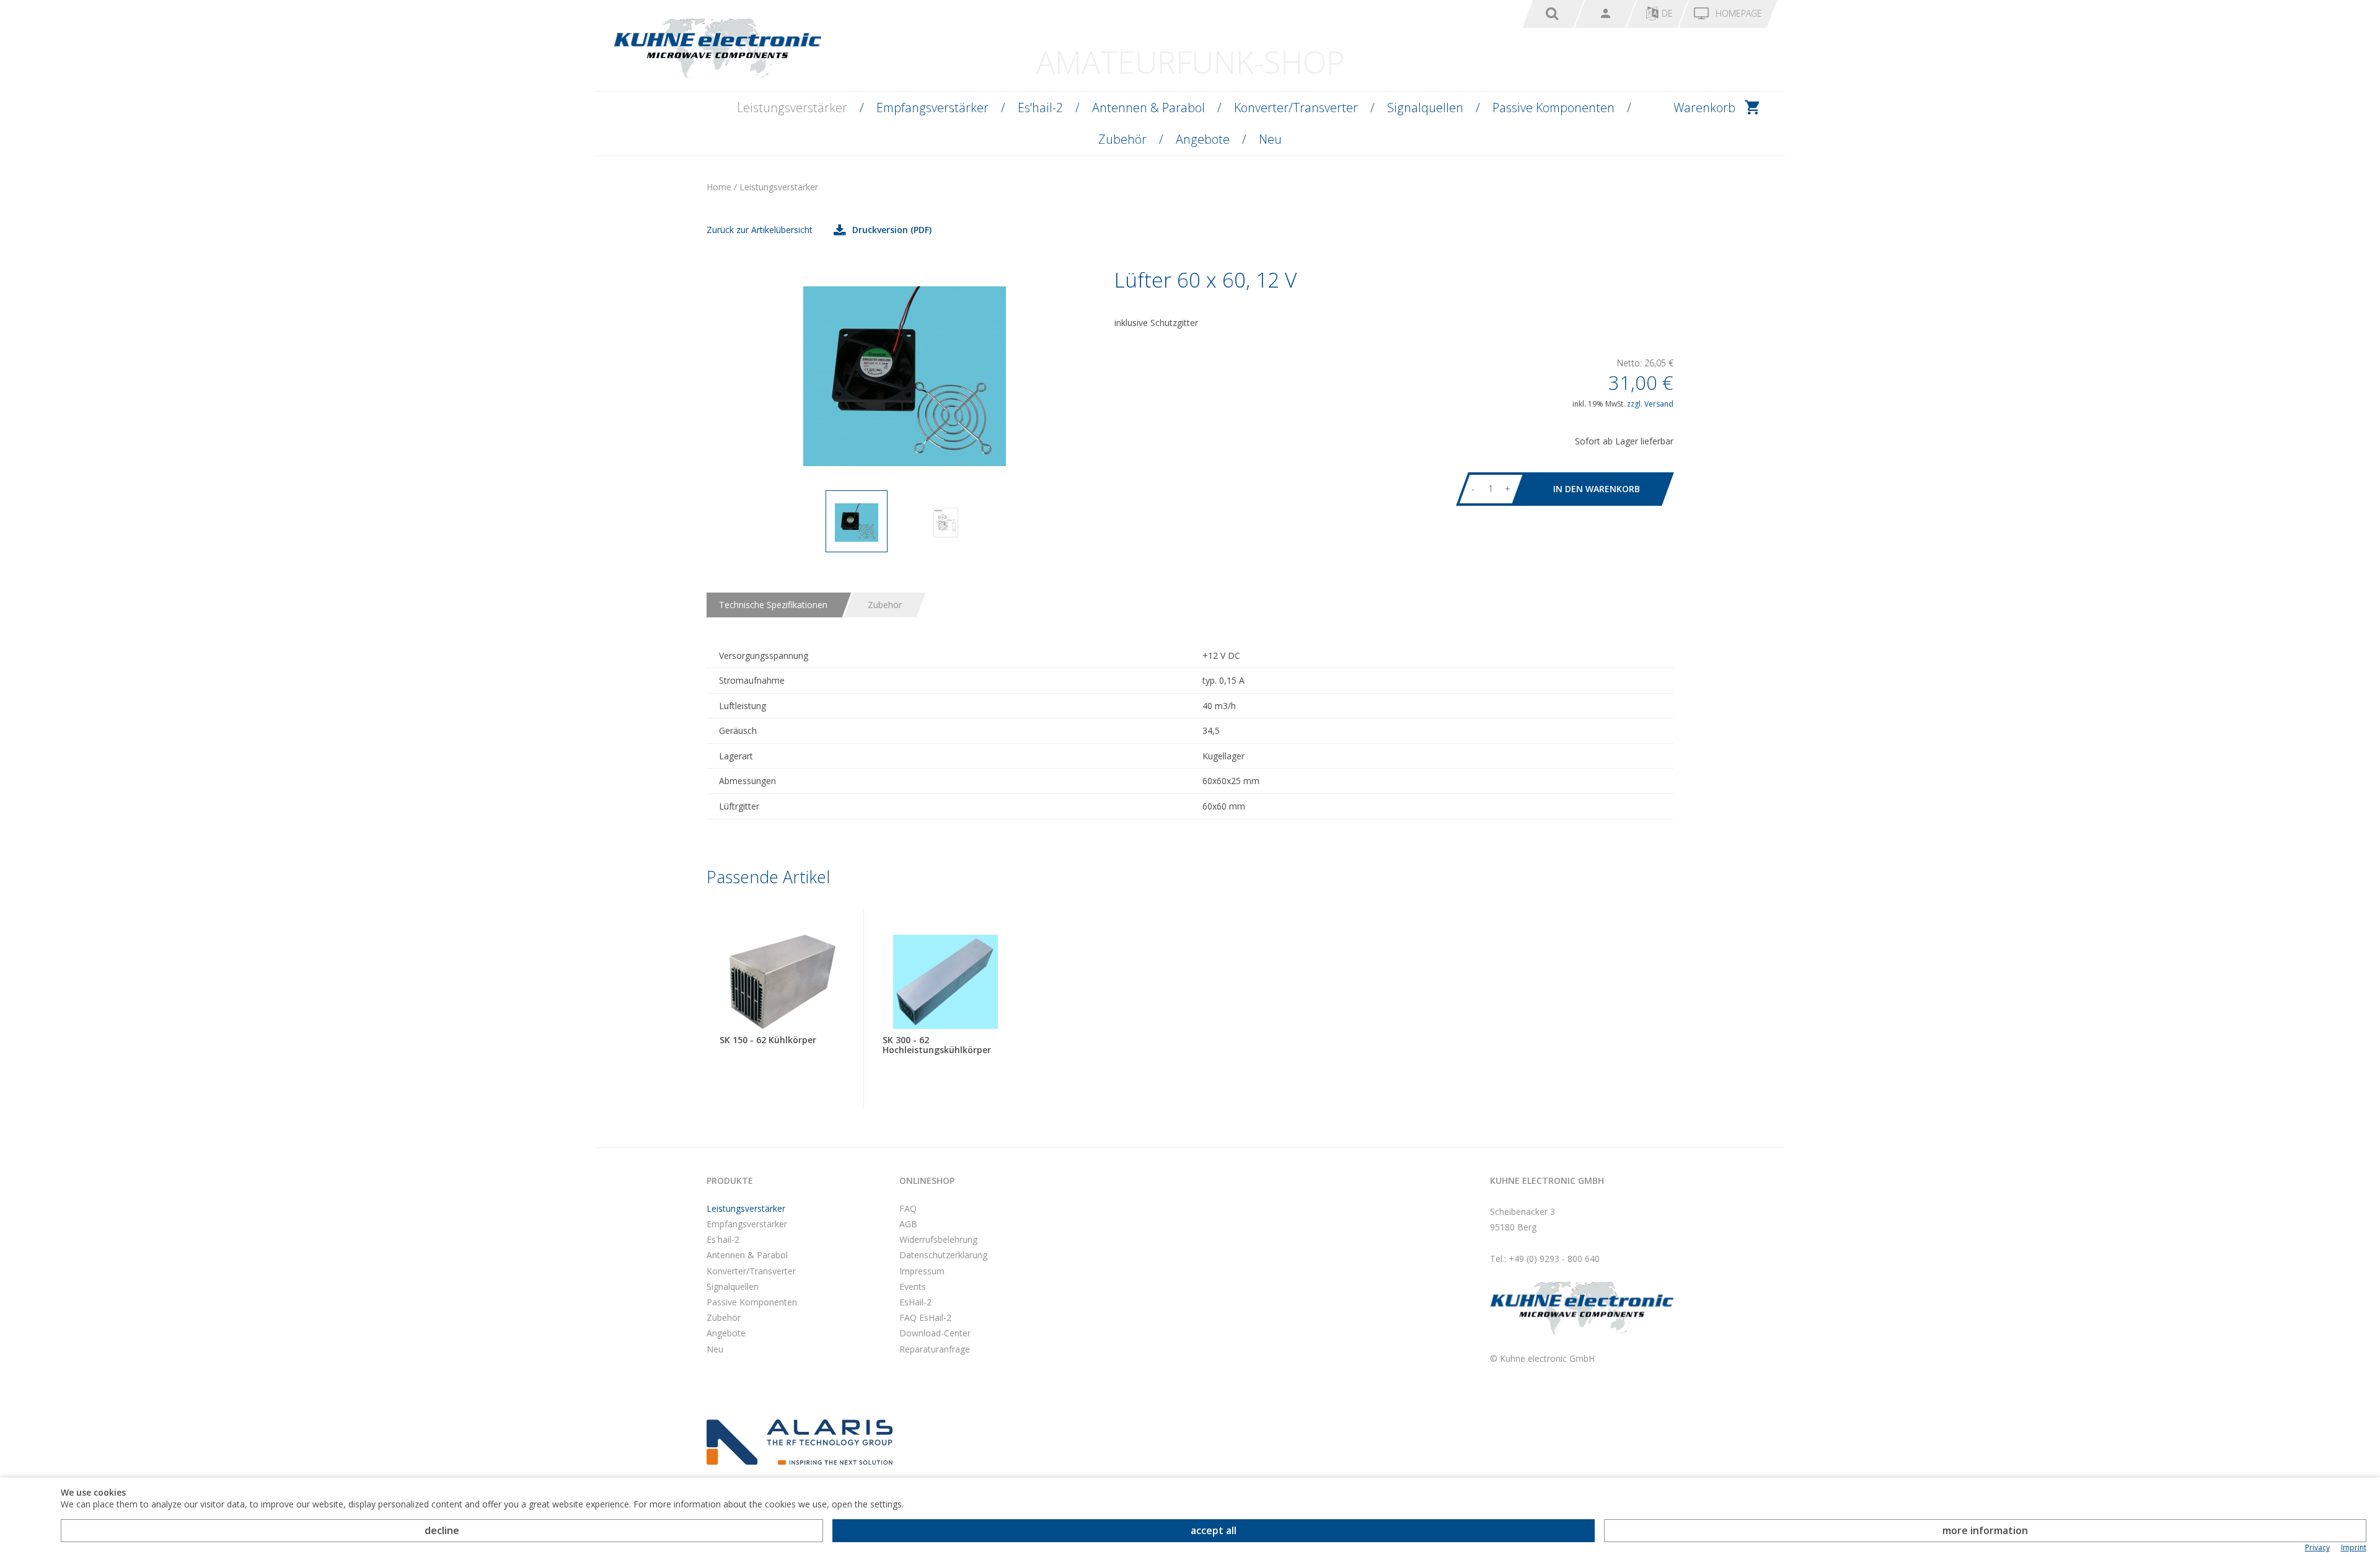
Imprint (2354, 1548)
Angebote (1203, 139)
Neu (1270, 139)
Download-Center (935, 1333)
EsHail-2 (915, 1302)
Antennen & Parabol (1148, 108)
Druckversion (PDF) (892, 230)
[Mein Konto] (1605, 14)
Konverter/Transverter (1296, 108)
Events (913, 1286)
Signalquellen (1425, 108)
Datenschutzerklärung (943, 1255)
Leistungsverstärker (792, 108)
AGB (908, 1224)
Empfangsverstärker (932, 108)
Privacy (2317, 1548)
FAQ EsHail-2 (925, 1317)
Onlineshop (927, 1180)
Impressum (922, 1271)
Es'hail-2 (1040, 108)
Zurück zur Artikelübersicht (760, 230)
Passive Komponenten (1554, 108)
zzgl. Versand (1650, 404)
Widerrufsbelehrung (938, 1239)
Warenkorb (1704, 108)
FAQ (908, 1208)
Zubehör (1122, 139)
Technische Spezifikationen (773, 605)
